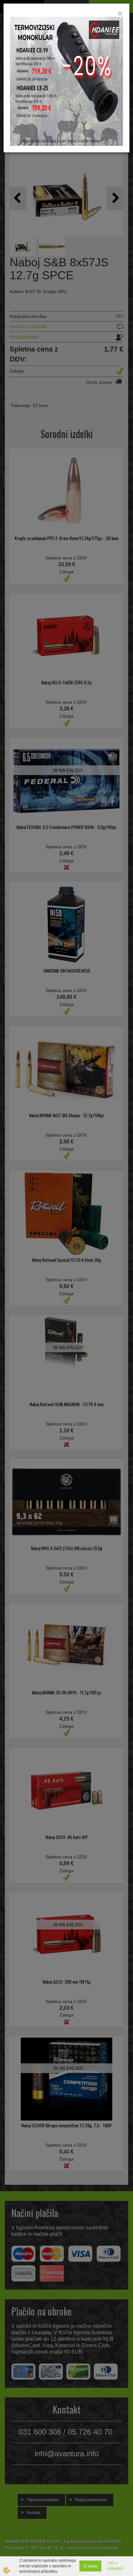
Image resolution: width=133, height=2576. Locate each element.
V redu (90, 2566)
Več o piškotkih (116, 2566)
